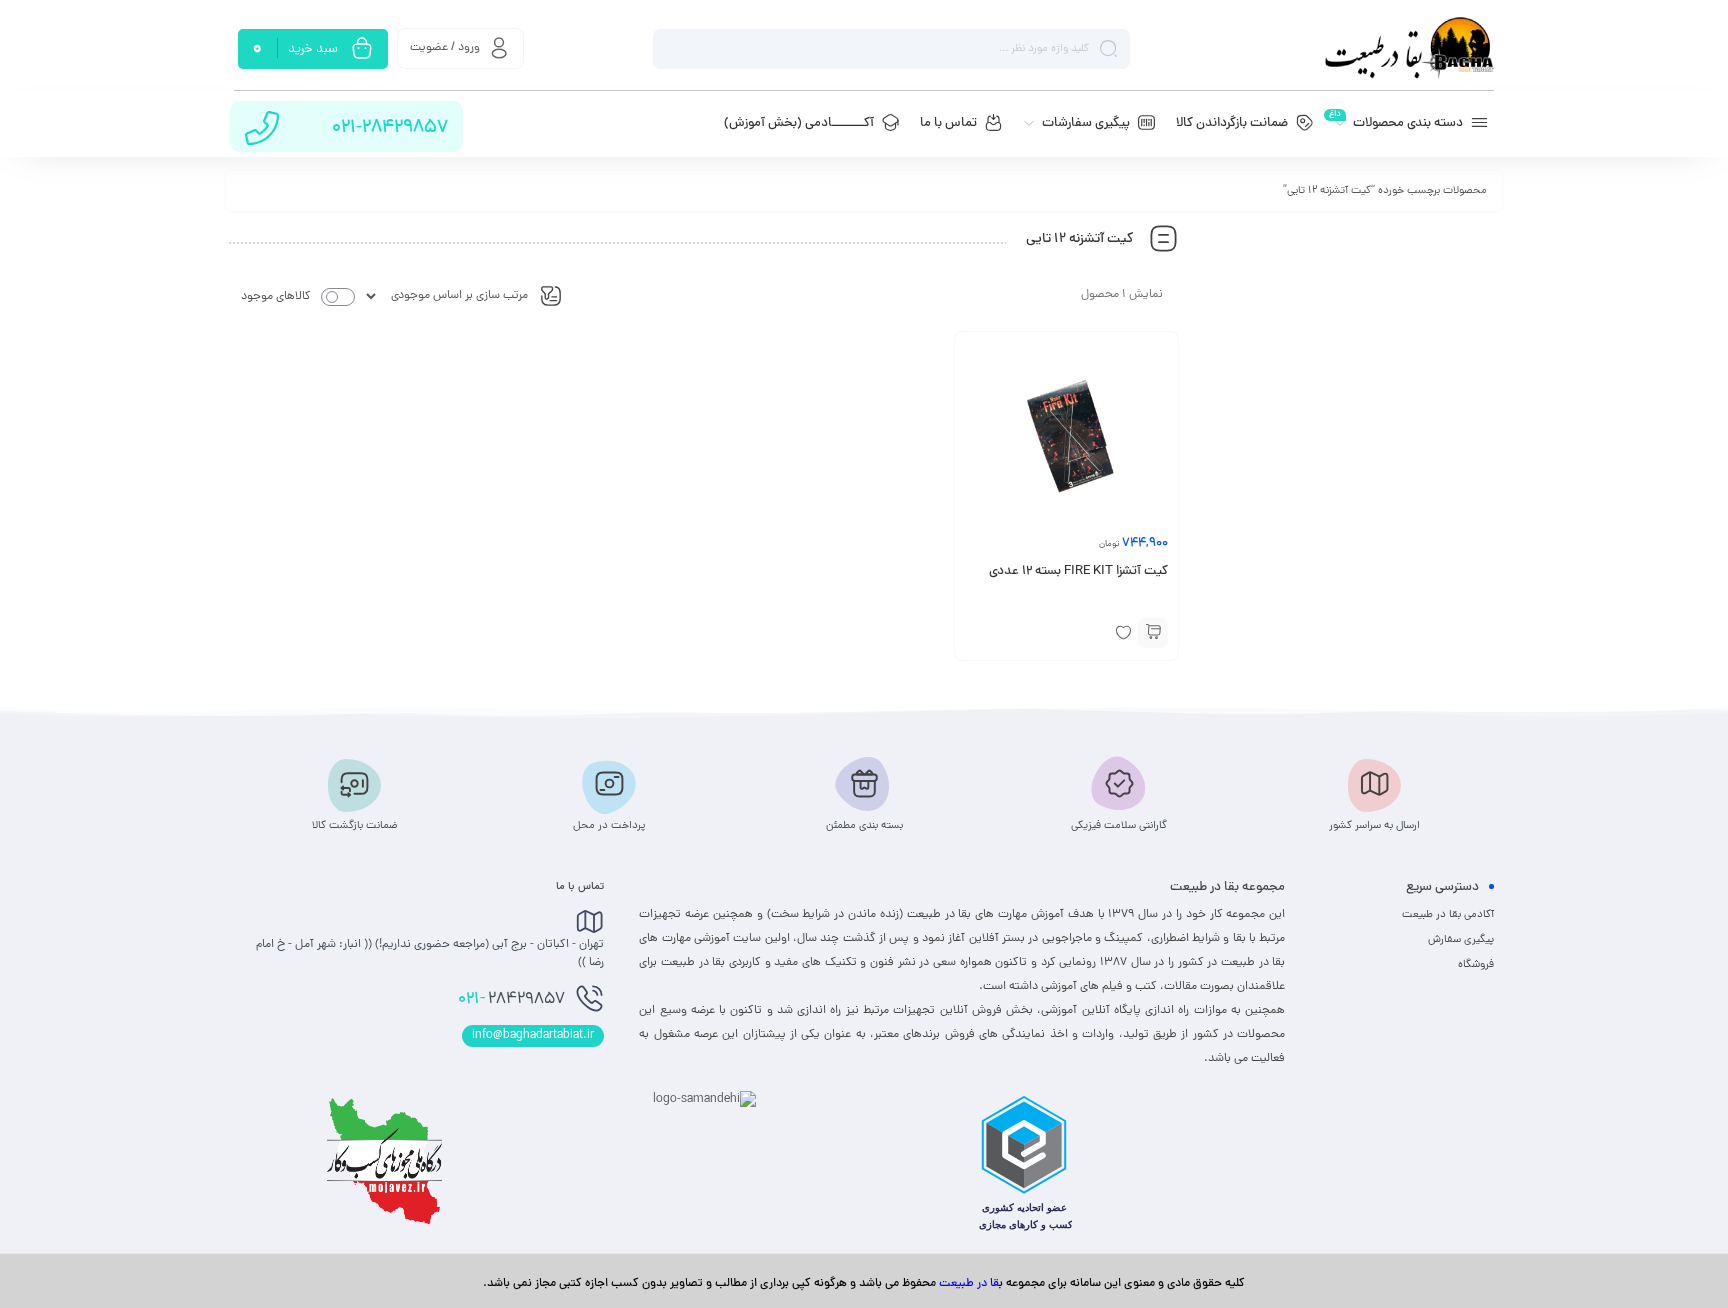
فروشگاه (1476, 965)
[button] (1153, 633)
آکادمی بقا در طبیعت (1448, 915)
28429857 (511, 1000)
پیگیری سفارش (1461, 940)
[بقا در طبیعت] (1409, 48)
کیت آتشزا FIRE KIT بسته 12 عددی (1078, 572)
